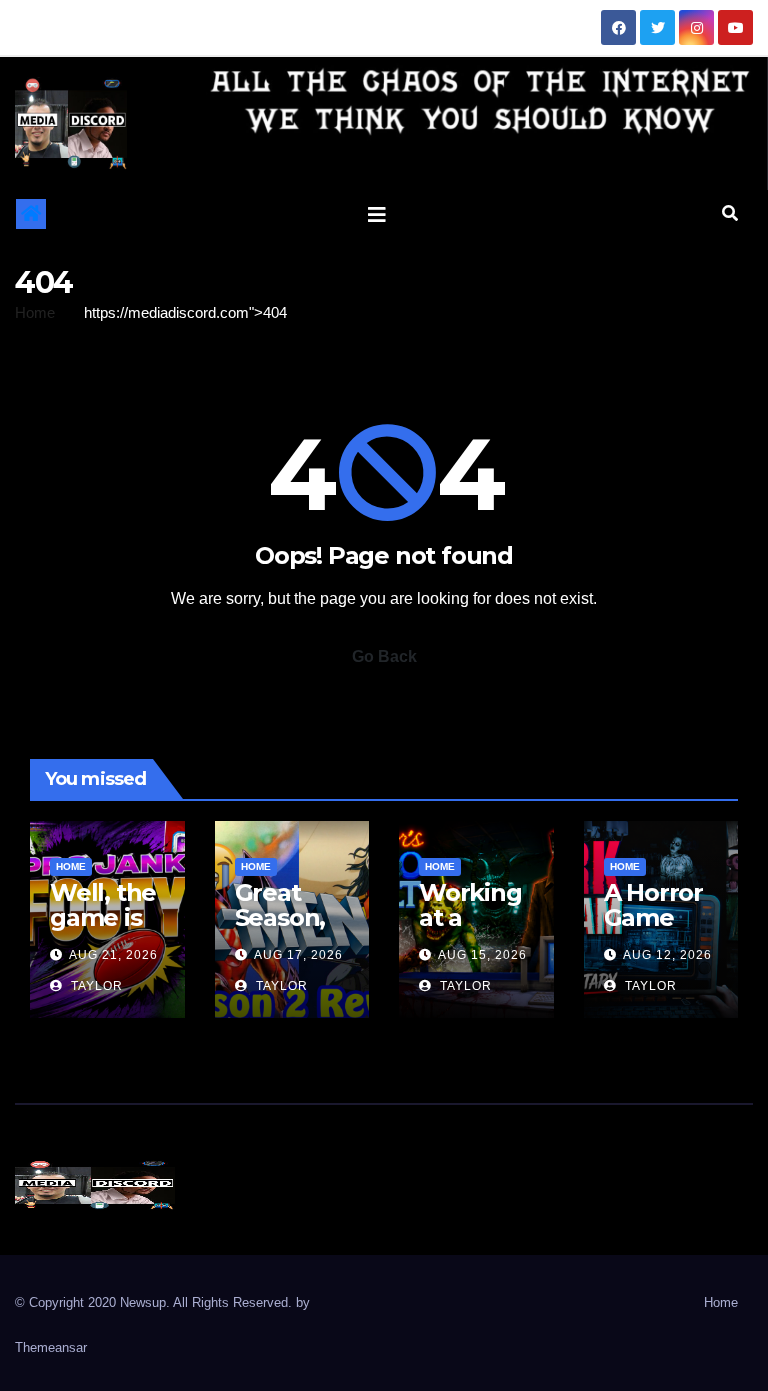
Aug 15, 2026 (482, 955)
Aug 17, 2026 (298, 955)
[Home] (31, 214)
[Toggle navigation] (377, 214)
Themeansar (51, 1347)
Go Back (384, 656)
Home (35, 312)
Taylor (95, 986)
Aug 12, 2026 (667, 955)
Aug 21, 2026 (113, 955)
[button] (730, 213)
